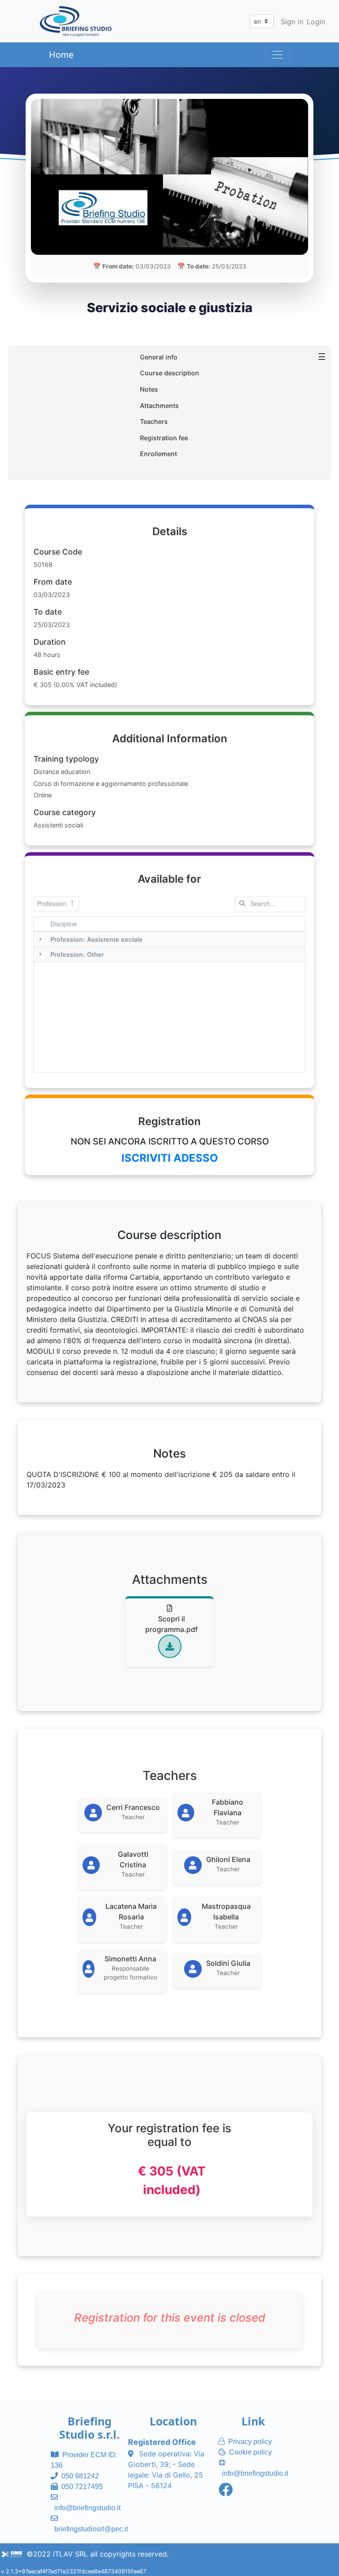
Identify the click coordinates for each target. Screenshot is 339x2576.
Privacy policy (250, 2442)
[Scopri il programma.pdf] (170, 1646)
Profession (52, 903)
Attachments (159, 406)
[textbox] (270, 904)
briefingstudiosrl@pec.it (91, 2529)
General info (159, 357)
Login (316, 22)
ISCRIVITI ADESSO (170, 1158)
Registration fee (164, 438)
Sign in (292, 22)
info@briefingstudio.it (87, 2508)
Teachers (154, 421)
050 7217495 (82, 2487)
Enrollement (158, 454)
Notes (149, 389)
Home (61, 55)
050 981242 (80, 2476)
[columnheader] (176, 924)
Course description (169, 373)
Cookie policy (250, 2452)
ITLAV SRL (70, 2554)
